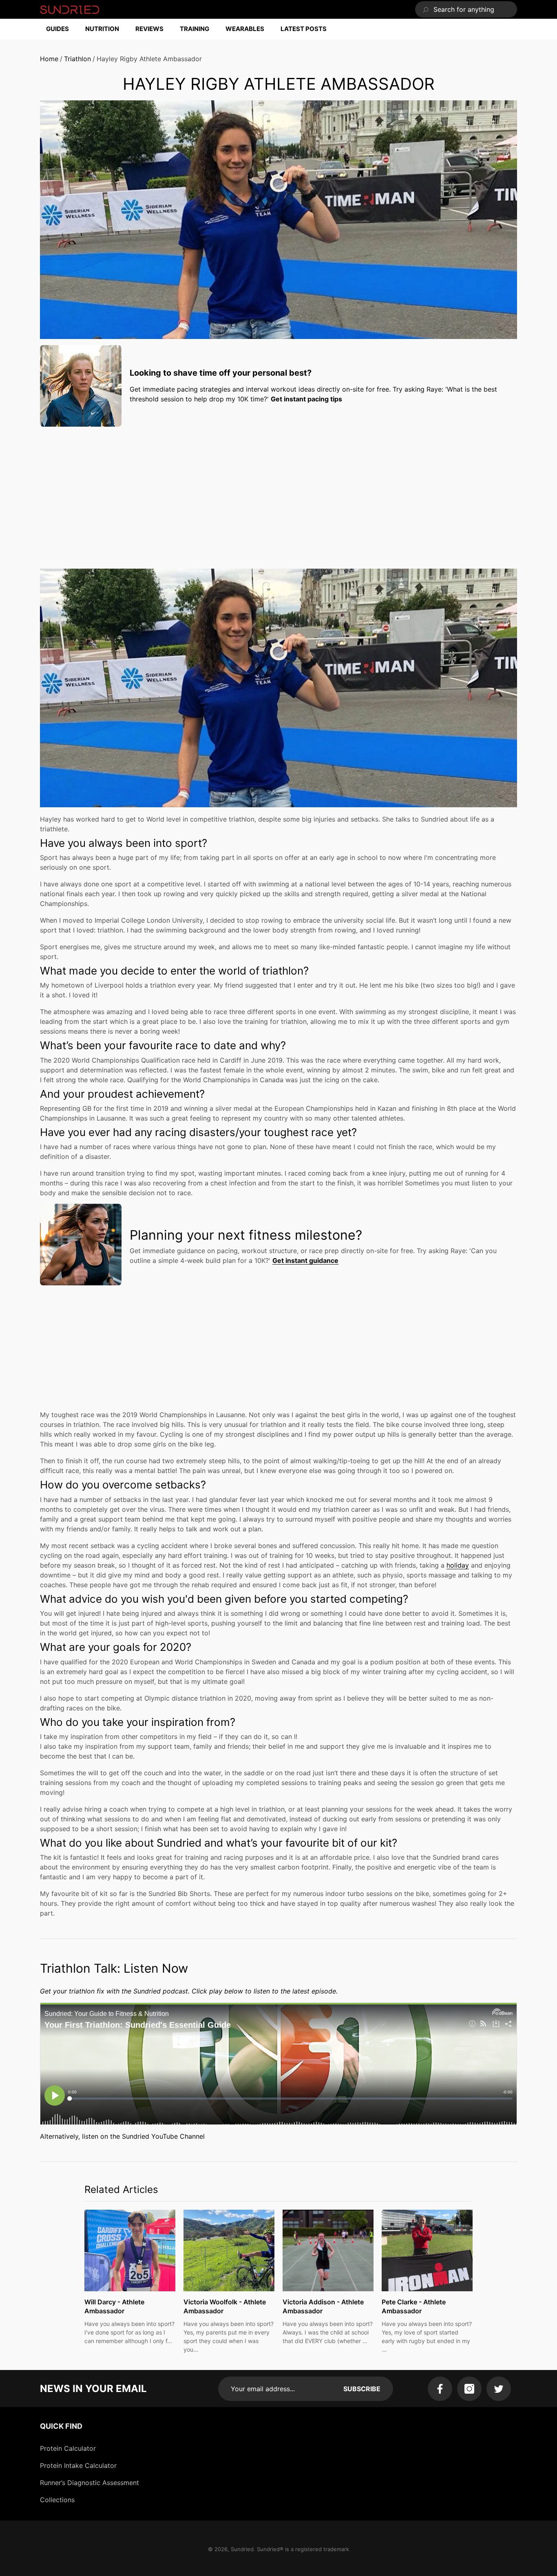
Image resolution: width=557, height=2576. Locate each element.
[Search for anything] (466, 9)
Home (49, 59)
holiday (458, 1565)
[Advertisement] (278, 490)
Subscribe (362, 2389)
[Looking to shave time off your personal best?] (81, 386)
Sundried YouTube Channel (163, 2136)
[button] (62, 29)
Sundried (242, 2549)
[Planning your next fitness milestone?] (81, 1245)
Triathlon (77, 59)
